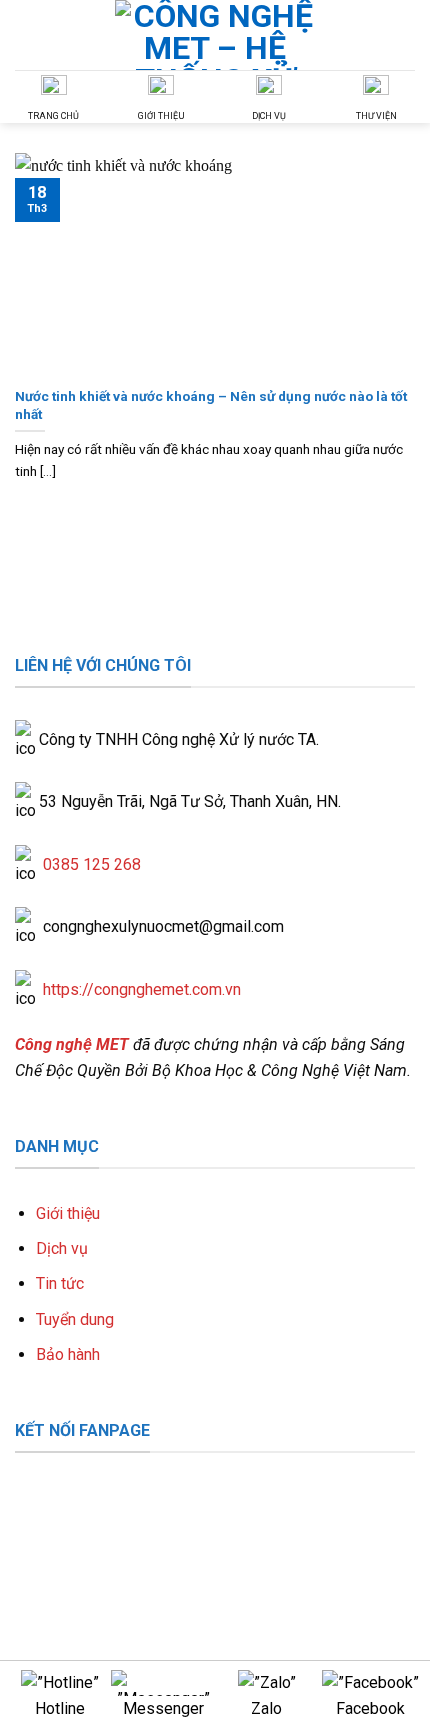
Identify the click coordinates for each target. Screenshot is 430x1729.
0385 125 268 (92, 864)
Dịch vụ (62, 1248)
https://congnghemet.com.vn (142, 989)
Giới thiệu (68, 1213)
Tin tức (60, 1283)
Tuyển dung (75, 1319)
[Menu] (403, 34)
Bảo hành (68, 1354)
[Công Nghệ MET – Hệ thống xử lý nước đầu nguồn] (215, 35)
